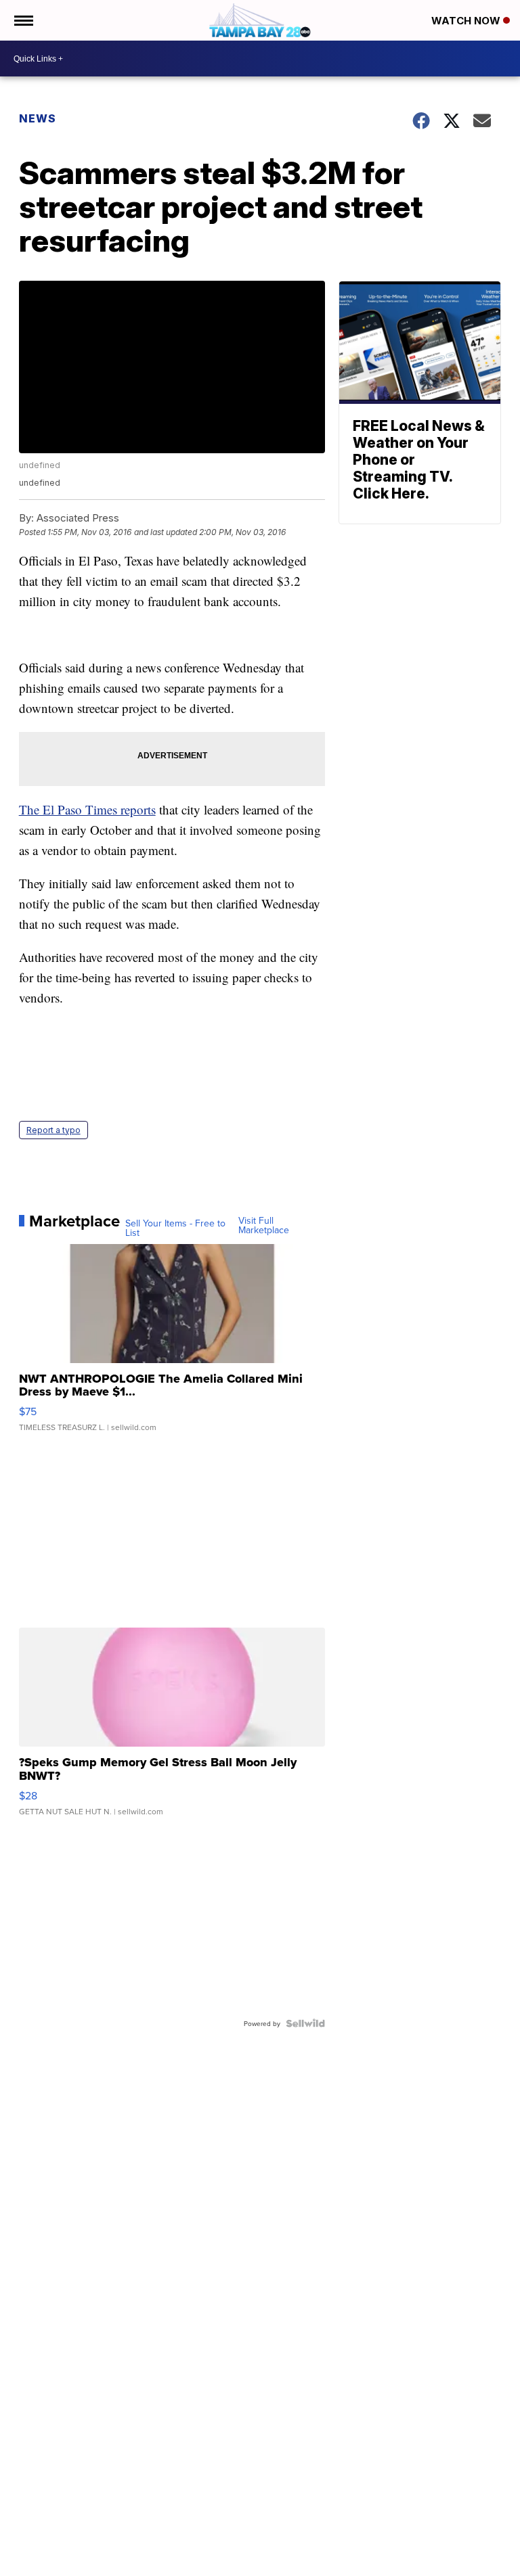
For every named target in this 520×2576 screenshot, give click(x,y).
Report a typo (53, 1130)
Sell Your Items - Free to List (175, 1228)
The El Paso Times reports (87, 809)
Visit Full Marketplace (264, 1225)
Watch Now (467, 21)
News (38, 118)
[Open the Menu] (23, 20)
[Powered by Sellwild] (305, 2023)
